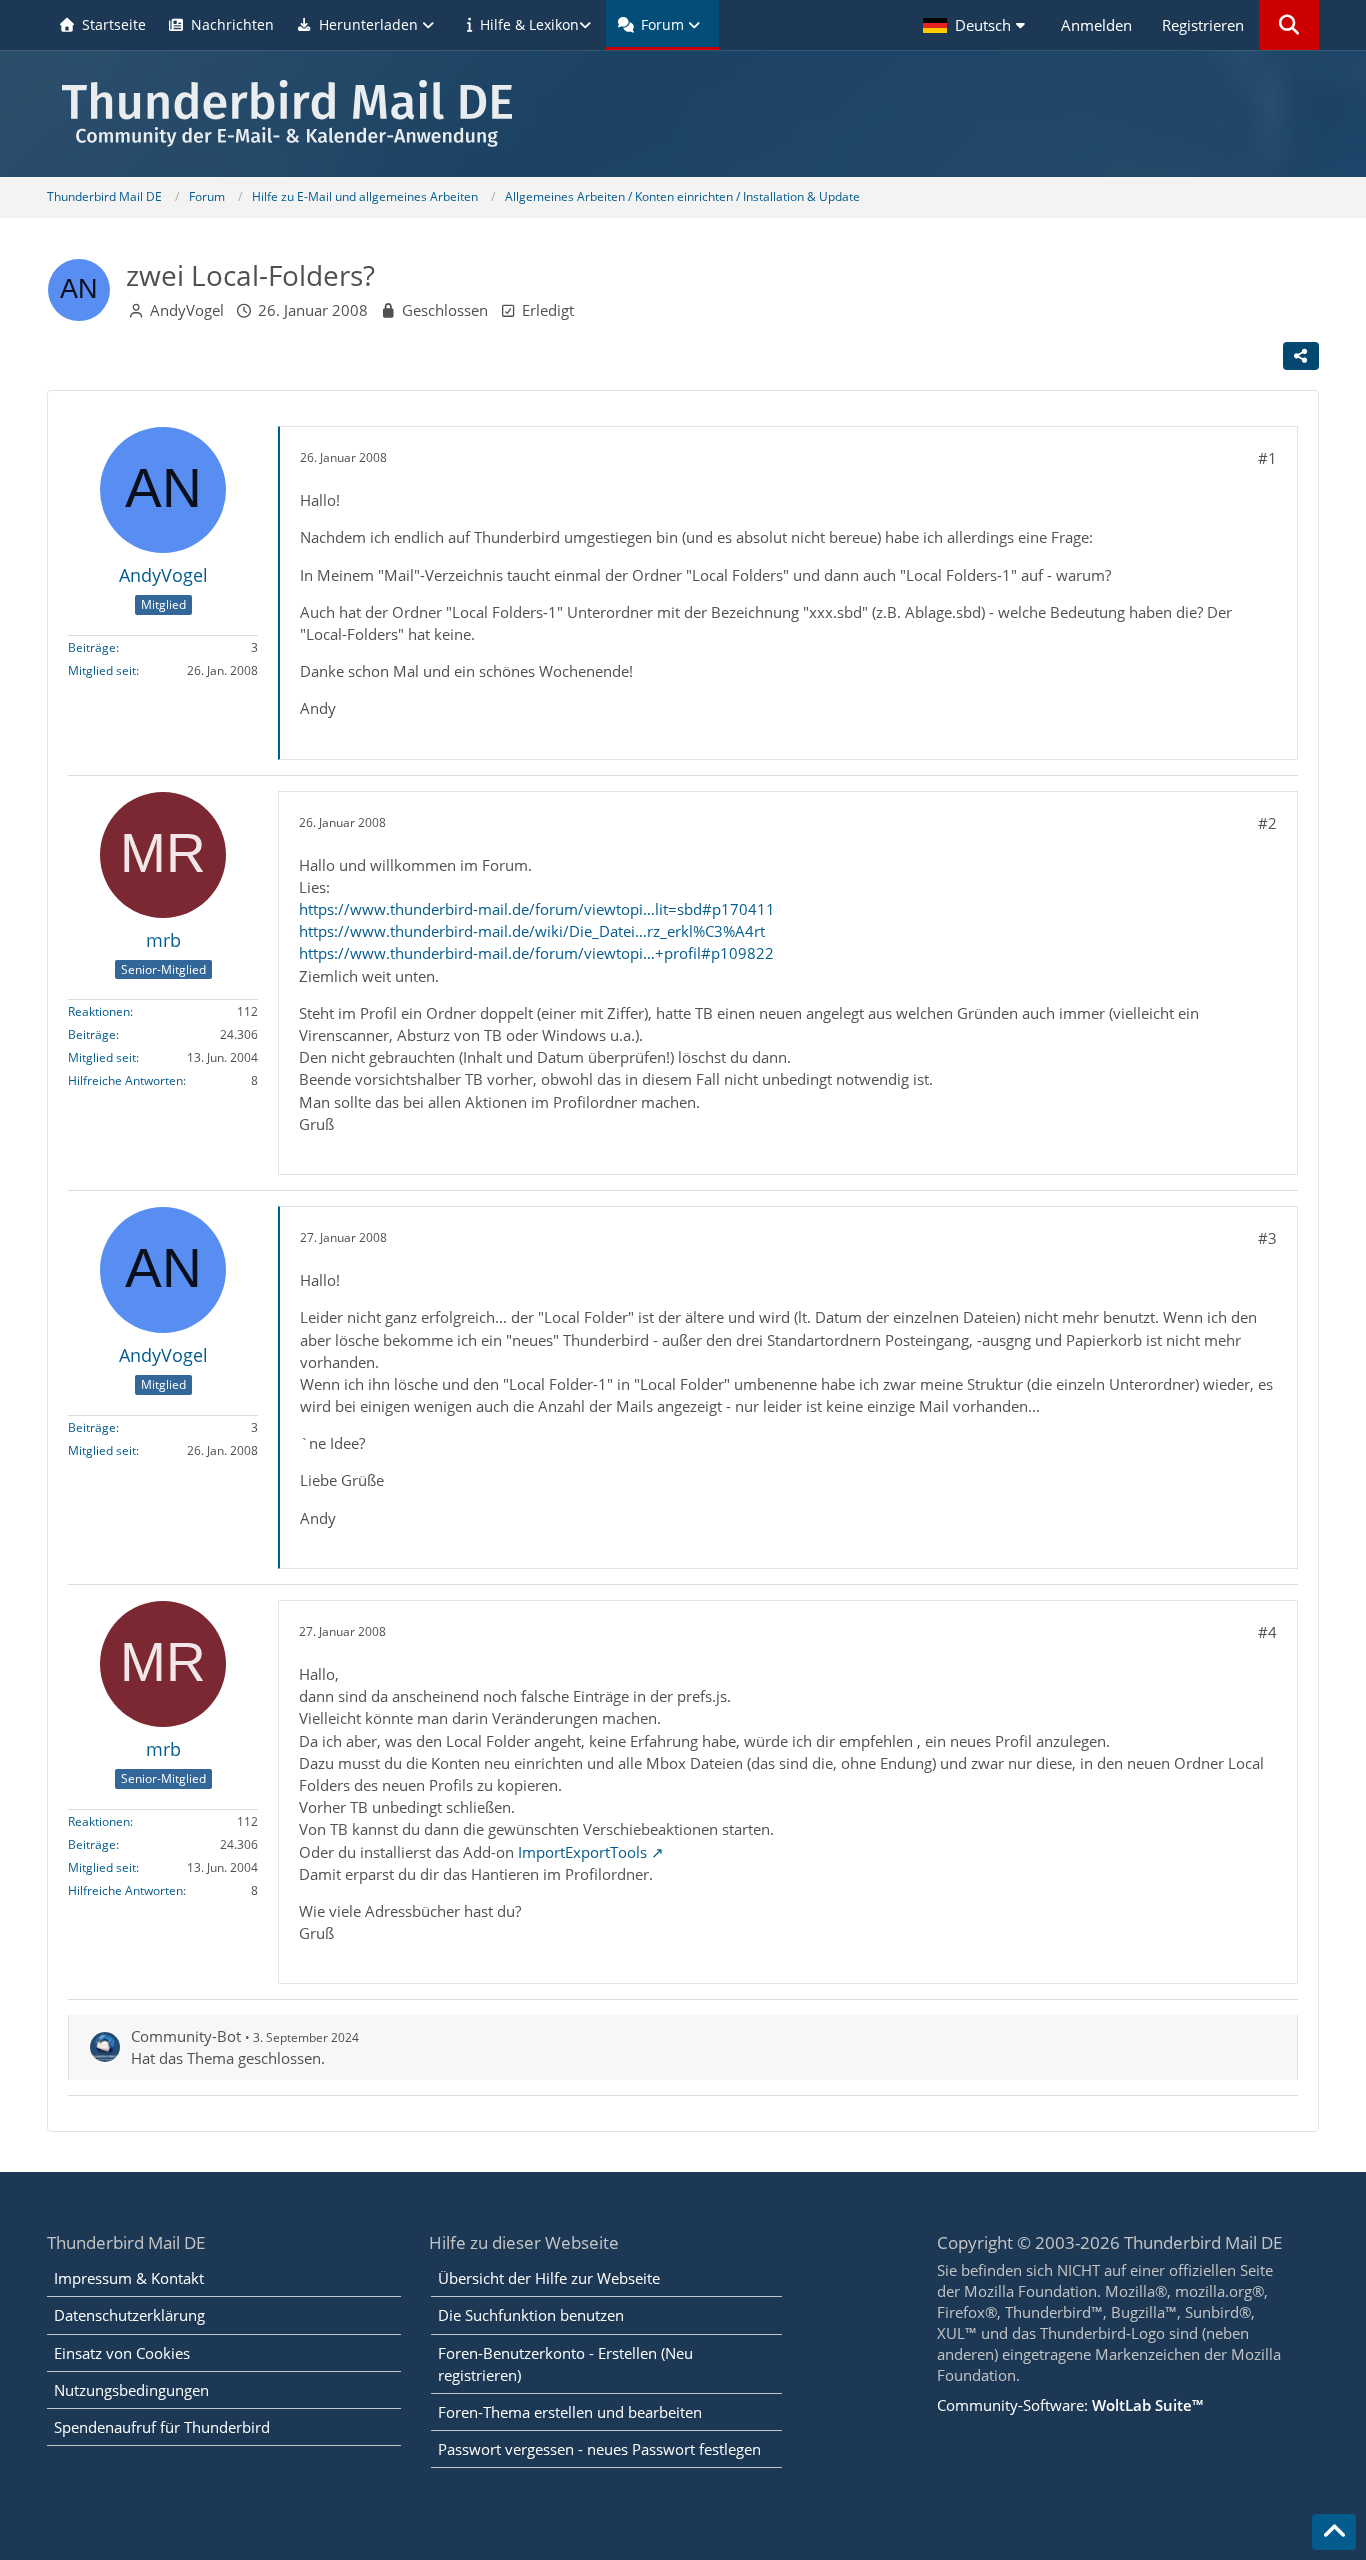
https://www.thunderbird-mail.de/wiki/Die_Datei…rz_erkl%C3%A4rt (532, 931)
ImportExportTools (582, 1852)
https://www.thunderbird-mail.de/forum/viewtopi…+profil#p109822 (536, 953)
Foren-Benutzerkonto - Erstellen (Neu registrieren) (565, 2364)
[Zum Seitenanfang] (1334, 2532)
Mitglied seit (102, 670)
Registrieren (1203, 25)
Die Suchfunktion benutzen (531, 2315)
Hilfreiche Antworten (125, 1080)
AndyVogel (187, 310)
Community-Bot (186, 2036)
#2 (1267, 823)
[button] (977, 25)
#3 (1267, 1238)
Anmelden (1096, 25)
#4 (1267, 1632)
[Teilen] (1301, 356)
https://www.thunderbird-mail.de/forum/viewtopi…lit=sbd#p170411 (537, 909)
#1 (1267, 458)
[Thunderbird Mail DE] (682, 113)
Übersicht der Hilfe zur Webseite (549, 2278)
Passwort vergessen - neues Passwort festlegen (599, 2449)
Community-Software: (1070, 2405)
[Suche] (1289, 25)
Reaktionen (99, 1011)
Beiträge (92, 647)
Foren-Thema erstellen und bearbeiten (570, 2412)
